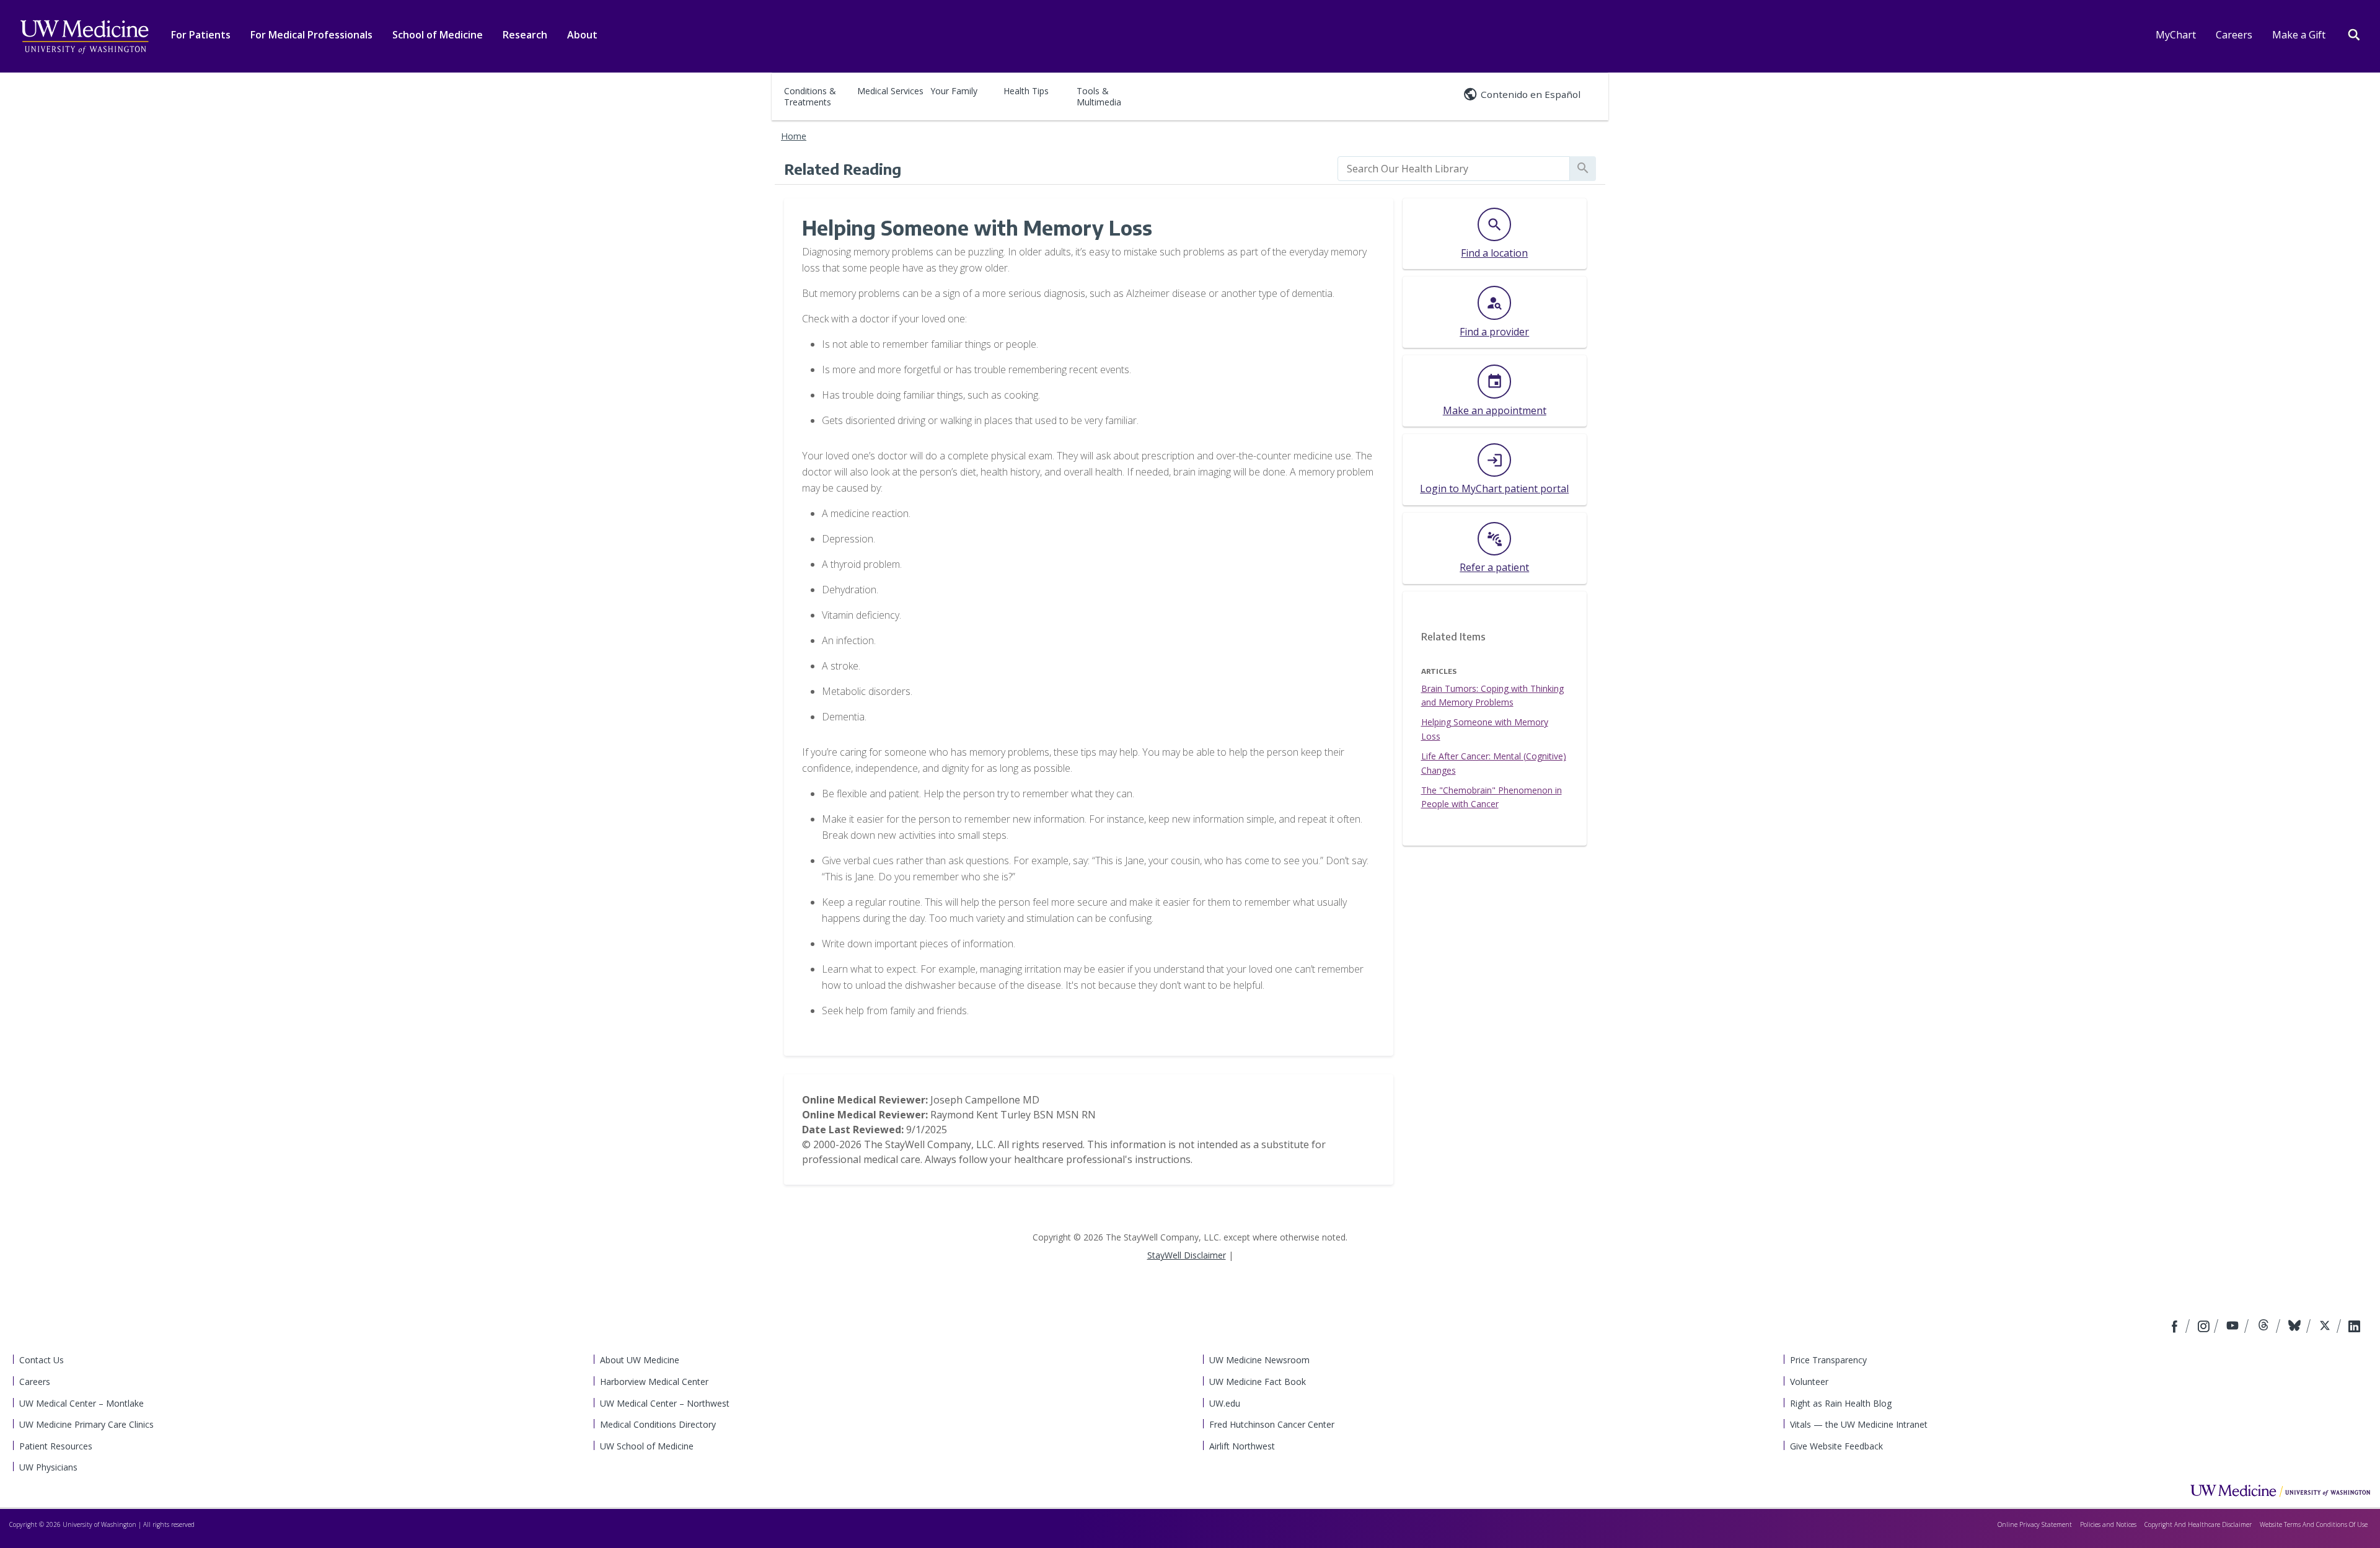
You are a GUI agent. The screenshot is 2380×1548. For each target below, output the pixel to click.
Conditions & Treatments (810, 96)
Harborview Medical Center (654, 1382)
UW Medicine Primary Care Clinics (86, 1424)
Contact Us (42, 1360)
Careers (2234, 35)
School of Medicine (438, 35)
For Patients (201, 35)
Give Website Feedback (1836, 1446)
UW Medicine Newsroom (1259, 1360)
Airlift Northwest (1242, 1446)
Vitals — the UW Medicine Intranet (1859, 1424)
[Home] (2280, 1490)
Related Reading (843, 169)
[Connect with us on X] (2326, 1327)
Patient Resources (56, 1446)
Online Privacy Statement (2035, 1524)
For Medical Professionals (311, 35)
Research (525, 35)
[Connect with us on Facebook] (2176, 1327)
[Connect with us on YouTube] (2234, 1327)
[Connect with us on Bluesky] (2296, 1327)
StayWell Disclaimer (1187, 1255)
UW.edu (1225, 1403)
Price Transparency (1828, 1360)
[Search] (2354, 33)
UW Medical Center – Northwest (665, 1403)
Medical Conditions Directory (658, 1424)
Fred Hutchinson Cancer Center (1272, 1424)
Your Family (954, 91)
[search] (1454, 169)
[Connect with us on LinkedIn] (2354, 1327)
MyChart (2176, 35)
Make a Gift (2299, 35)
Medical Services (890, 91)
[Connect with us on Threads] (2265, 1327)
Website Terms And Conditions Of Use (2314, 1524)
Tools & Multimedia (1099, 96)
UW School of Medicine (647, 1446)
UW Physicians (48, 1467)
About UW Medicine (640, 1360)
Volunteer (1809, 1382)
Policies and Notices (2108, 1524)
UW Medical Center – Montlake (82, 1403)
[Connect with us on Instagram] (2205, 1327)
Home (794, 136)
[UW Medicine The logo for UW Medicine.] (84, 37)
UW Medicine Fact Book (1258, 1382)
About (582, 35)
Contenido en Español (1531, 94)
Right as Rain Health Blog (1841, 1403)
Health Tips (1026, 91)
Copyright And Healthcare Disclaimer (2198, 1524)
